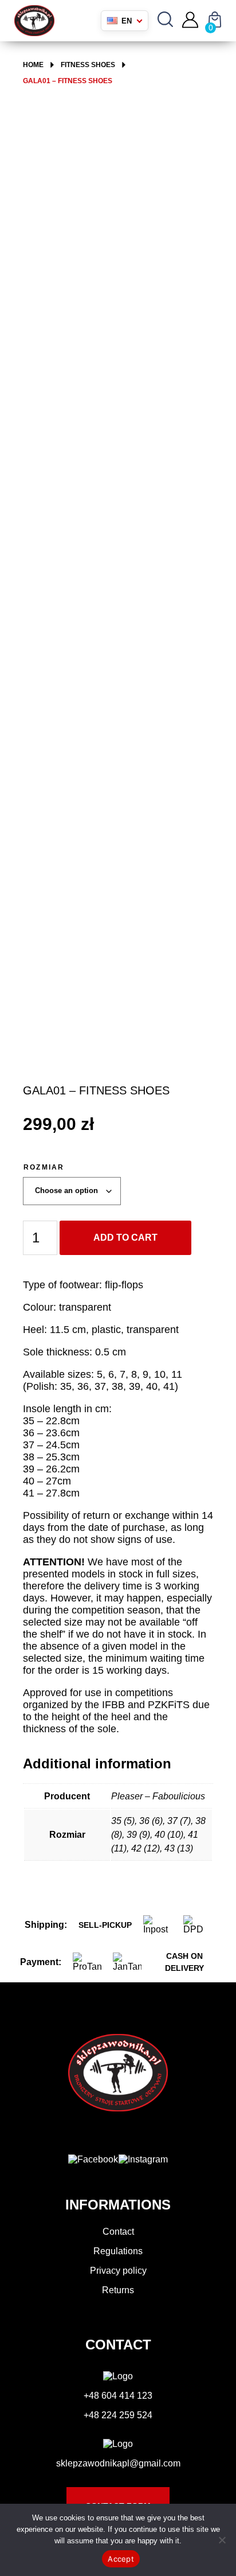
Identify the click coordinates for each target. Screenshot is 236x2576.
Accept (121, 2559)
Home (33, 65)
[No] (222, 2540)
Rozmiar (44, 1167)
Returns (118, 2290)
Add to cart (125, 1238)
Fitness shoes (88, 65)
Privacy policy (118, 2271)
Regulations (118, 2251)
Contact (118, 2232)
